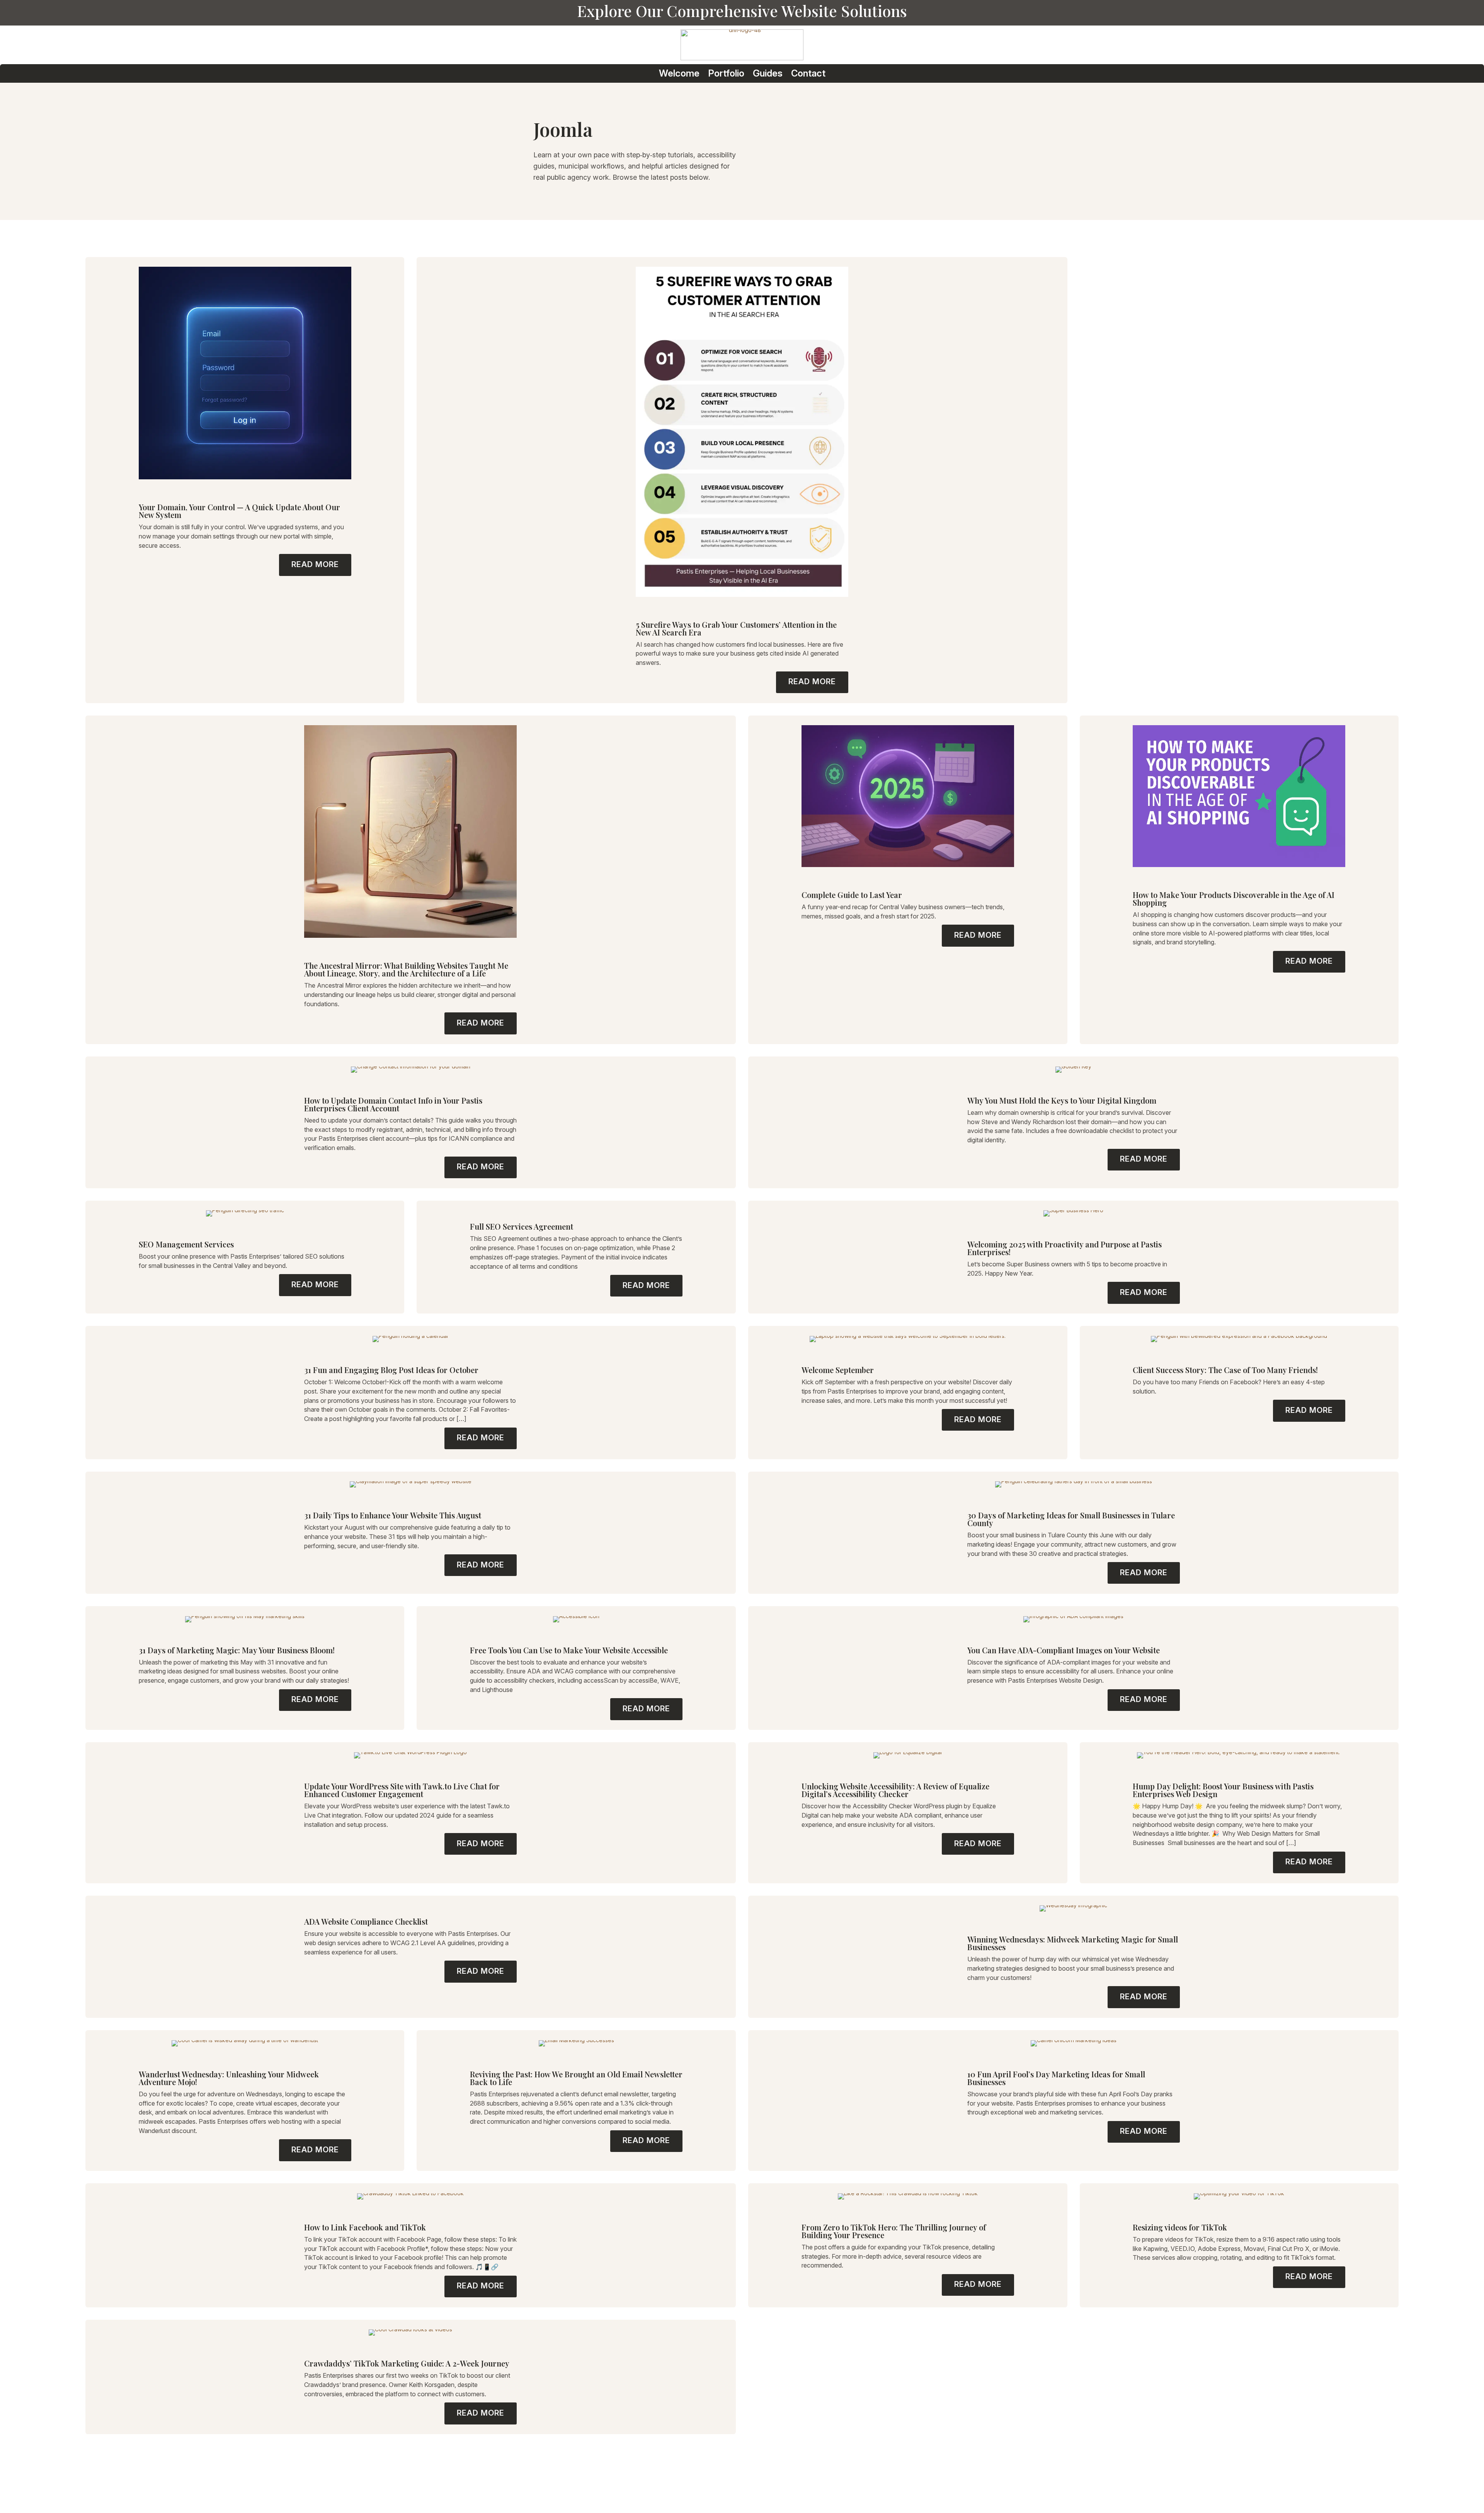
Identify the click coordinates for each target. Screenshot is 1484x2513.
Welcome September (838, 1370)
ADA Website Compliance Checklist (366, 1921)
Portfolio (726, 74)
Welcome (679, 74)
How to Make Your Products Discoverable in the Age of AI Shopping (1234, 899)
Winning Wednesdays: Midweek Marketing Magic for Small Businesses (1073, 1943)
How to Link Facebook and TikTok (365, 2227)
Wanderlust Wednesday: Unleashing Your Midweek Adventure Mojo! (229, 2078)
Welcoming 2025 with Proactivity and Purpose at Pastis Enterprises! (1064, 1248)
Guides (768, 74)
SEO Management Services (186, 1244)
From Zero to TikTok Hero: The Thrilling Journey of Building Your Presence (894, 2231)
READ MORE (315, 564)
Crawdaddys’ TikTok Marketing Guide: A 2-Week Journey (407, 2363)
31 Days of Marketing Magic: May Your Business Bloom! (237, 1650)
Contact (808, 74)
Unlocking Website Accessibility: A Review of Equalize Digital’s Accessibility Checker (895, 1790)
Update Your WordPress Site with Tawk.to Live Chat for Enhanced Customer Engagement (402, 1790)
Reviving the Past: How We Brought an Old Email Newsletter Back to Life (576, 2078)
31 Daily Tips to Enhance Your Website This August (394, 1515)
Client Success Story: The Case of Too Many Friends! (1225, 1370)
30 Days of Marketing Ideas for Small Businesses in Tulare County (1071, 1519)
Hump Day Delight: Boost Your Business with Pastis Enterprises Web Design (1223, 1790)
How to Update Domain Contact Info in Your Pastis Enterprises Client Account (393, 1104)
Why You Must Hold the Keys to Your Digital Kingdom (1062, 1100)
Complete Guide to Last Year (852, 895)
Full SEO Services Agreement (522, 1226)
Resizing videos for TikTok (1180, 2227)
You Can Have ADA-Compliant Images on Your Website (1064, 1650)
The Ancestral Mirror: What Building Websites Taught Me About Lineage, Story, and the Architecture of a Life (406, 969)
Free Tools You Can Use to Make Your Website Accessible (569, 1650)
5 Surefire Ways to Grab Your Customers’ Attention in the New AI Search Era (736, 628)
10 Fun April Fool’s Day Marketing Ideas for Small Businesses (1056, 2078)
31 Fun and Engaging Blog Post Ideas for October (391, 1370)
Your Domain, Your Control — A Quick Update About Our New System (239, 511)
